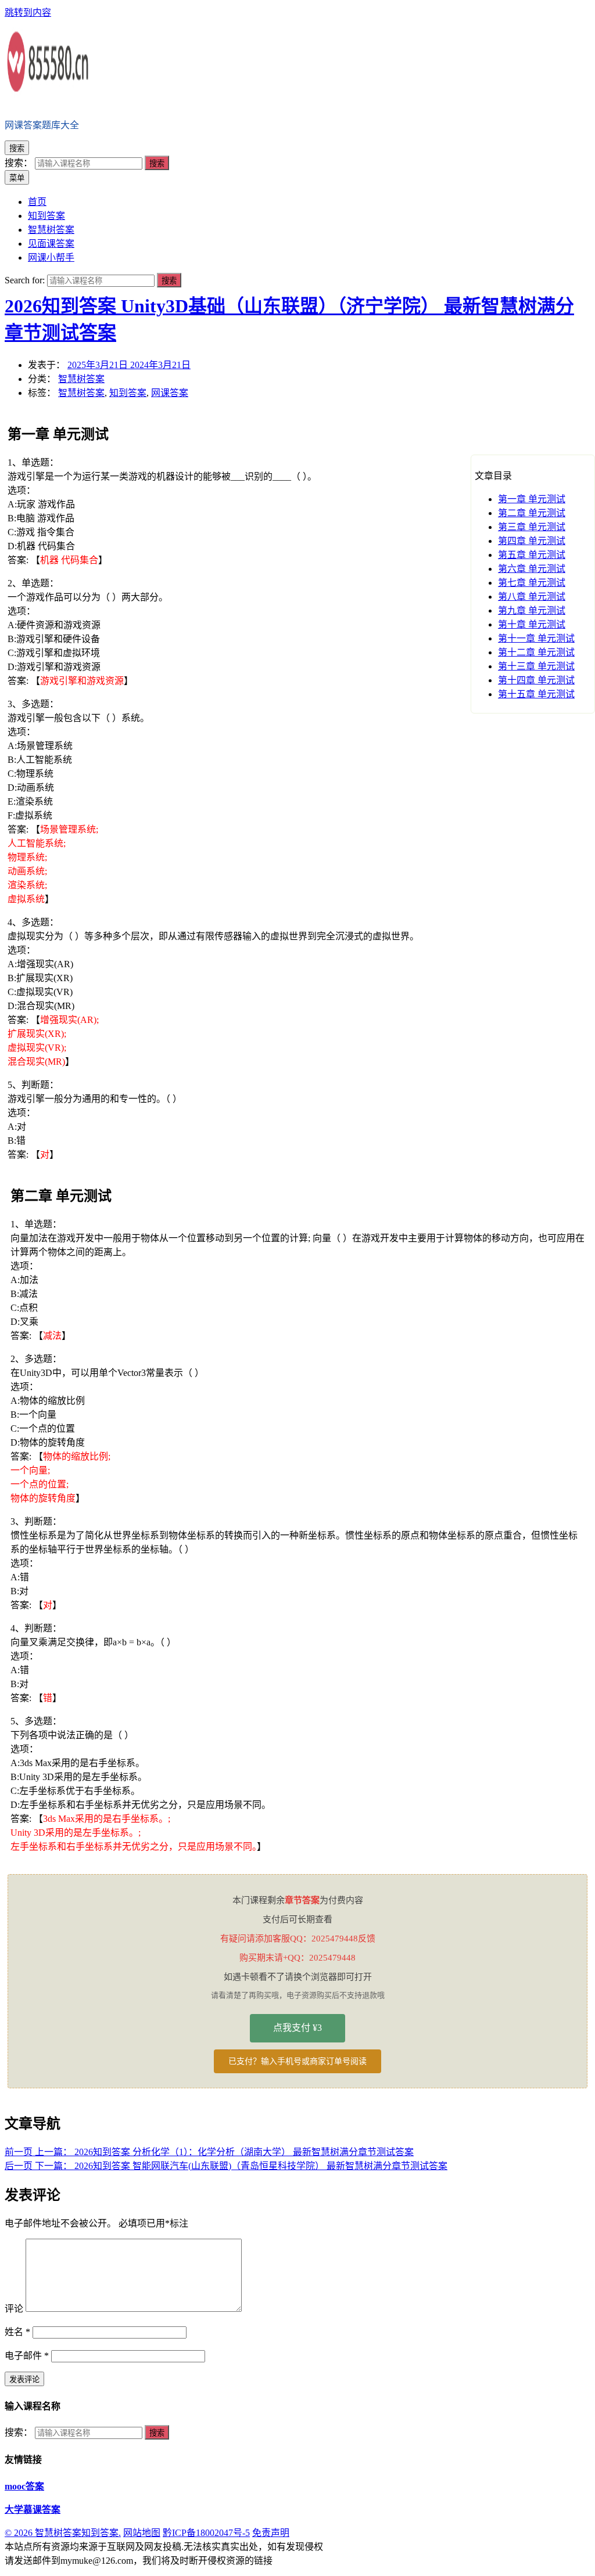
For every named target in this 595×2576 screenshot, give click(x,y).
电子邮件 (27, 2356)
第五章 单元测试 (532, 555)
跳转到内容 (28, 12)
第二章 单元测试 (532, 513)
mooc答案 (24, 2486)
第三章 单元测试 (532, 527)
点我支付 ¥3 (297, 2028)
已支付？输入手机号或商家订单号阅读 (297, 2061)
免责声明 (271, 2533)
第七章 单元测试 (532, 583)
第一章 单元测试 (532, 499)
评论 (14, 2309)
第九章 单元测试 (532, 610)
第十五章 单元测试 (536, 694)
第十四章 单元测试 (536, 680)
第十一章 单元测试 (536, 638)
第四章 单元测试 (532, 541)
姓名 (17, 2332)
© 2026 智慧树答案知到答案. (63, 2533)
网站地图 (142, 2533)
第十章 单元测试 (532, 624)
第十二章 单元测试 (536, 652)
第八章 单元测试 (532, 597)
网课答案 (170, 393)
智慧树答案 (81, 379)
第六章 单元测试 (532, 569)
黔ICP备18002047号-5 (206, 2533)
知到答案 (128, 393)
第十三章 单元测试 (536, 666)
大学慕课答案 (33, 2510)
